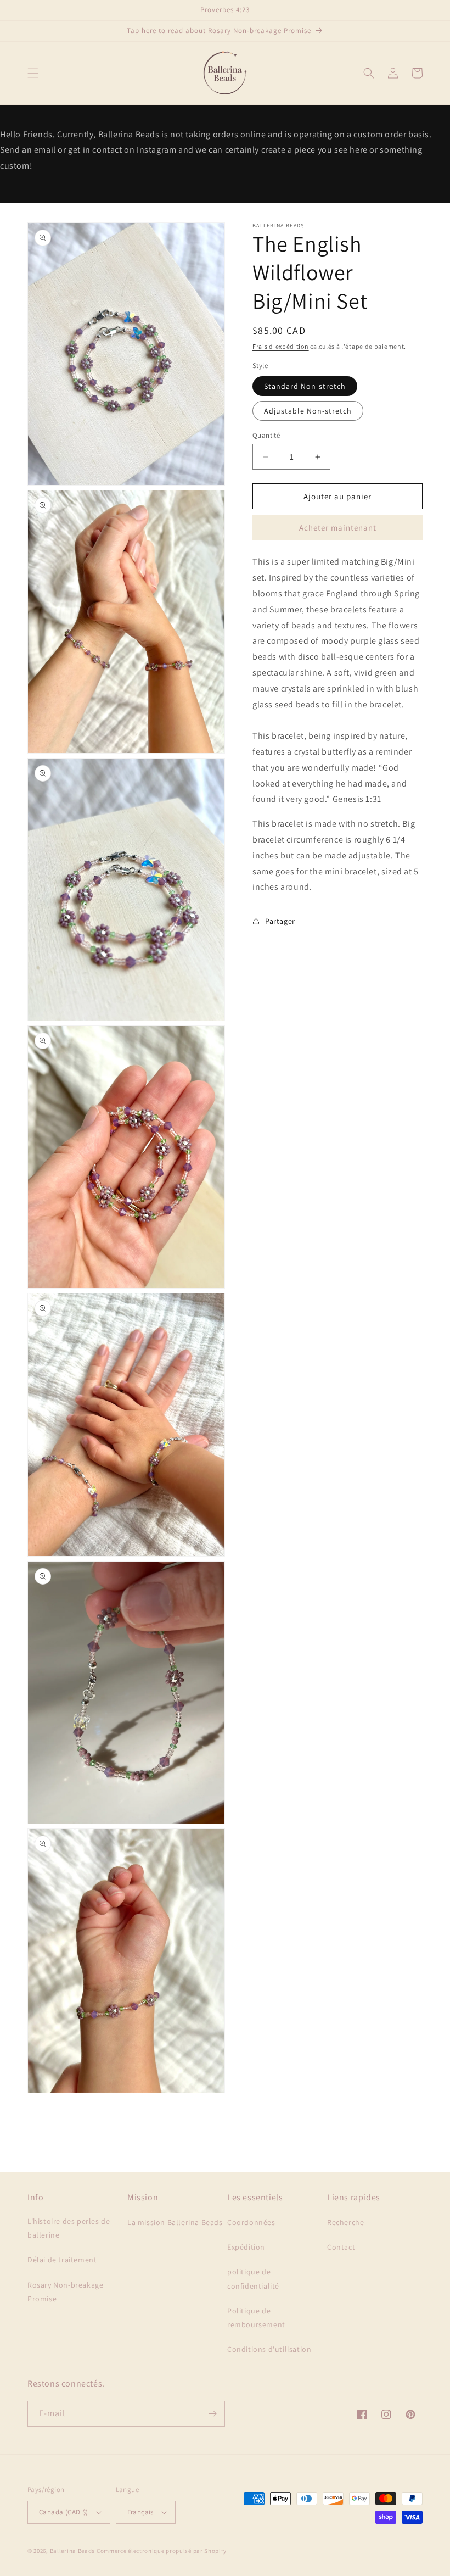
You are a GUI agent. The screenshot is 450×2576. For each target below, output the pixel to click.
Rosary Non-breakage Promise (65, 2292)
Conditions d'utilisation (269, 2349)
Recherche (345, 2222)
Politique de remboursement (256, 2318)
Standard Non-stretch (305, 386)
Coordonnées (251, 2222)
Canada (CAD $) (64, 2512)
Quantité (266, 435)
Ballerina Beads (73, 2551)
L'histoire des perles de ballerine (69, 2228)
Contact (341, 2247)
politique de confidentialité (253, 2279)
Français (140, 2512)
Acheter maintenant (338, 528)
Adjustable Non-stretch (308, 411)
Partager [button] (280, 921)
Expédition (246, 2247)
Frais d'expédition (281, 346)
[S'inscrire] (212, 2414)
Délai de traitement (62, 2260)
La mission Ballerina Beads (175, 2222)
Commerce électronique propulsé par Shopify (161, 2551)
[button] (33, 73)
